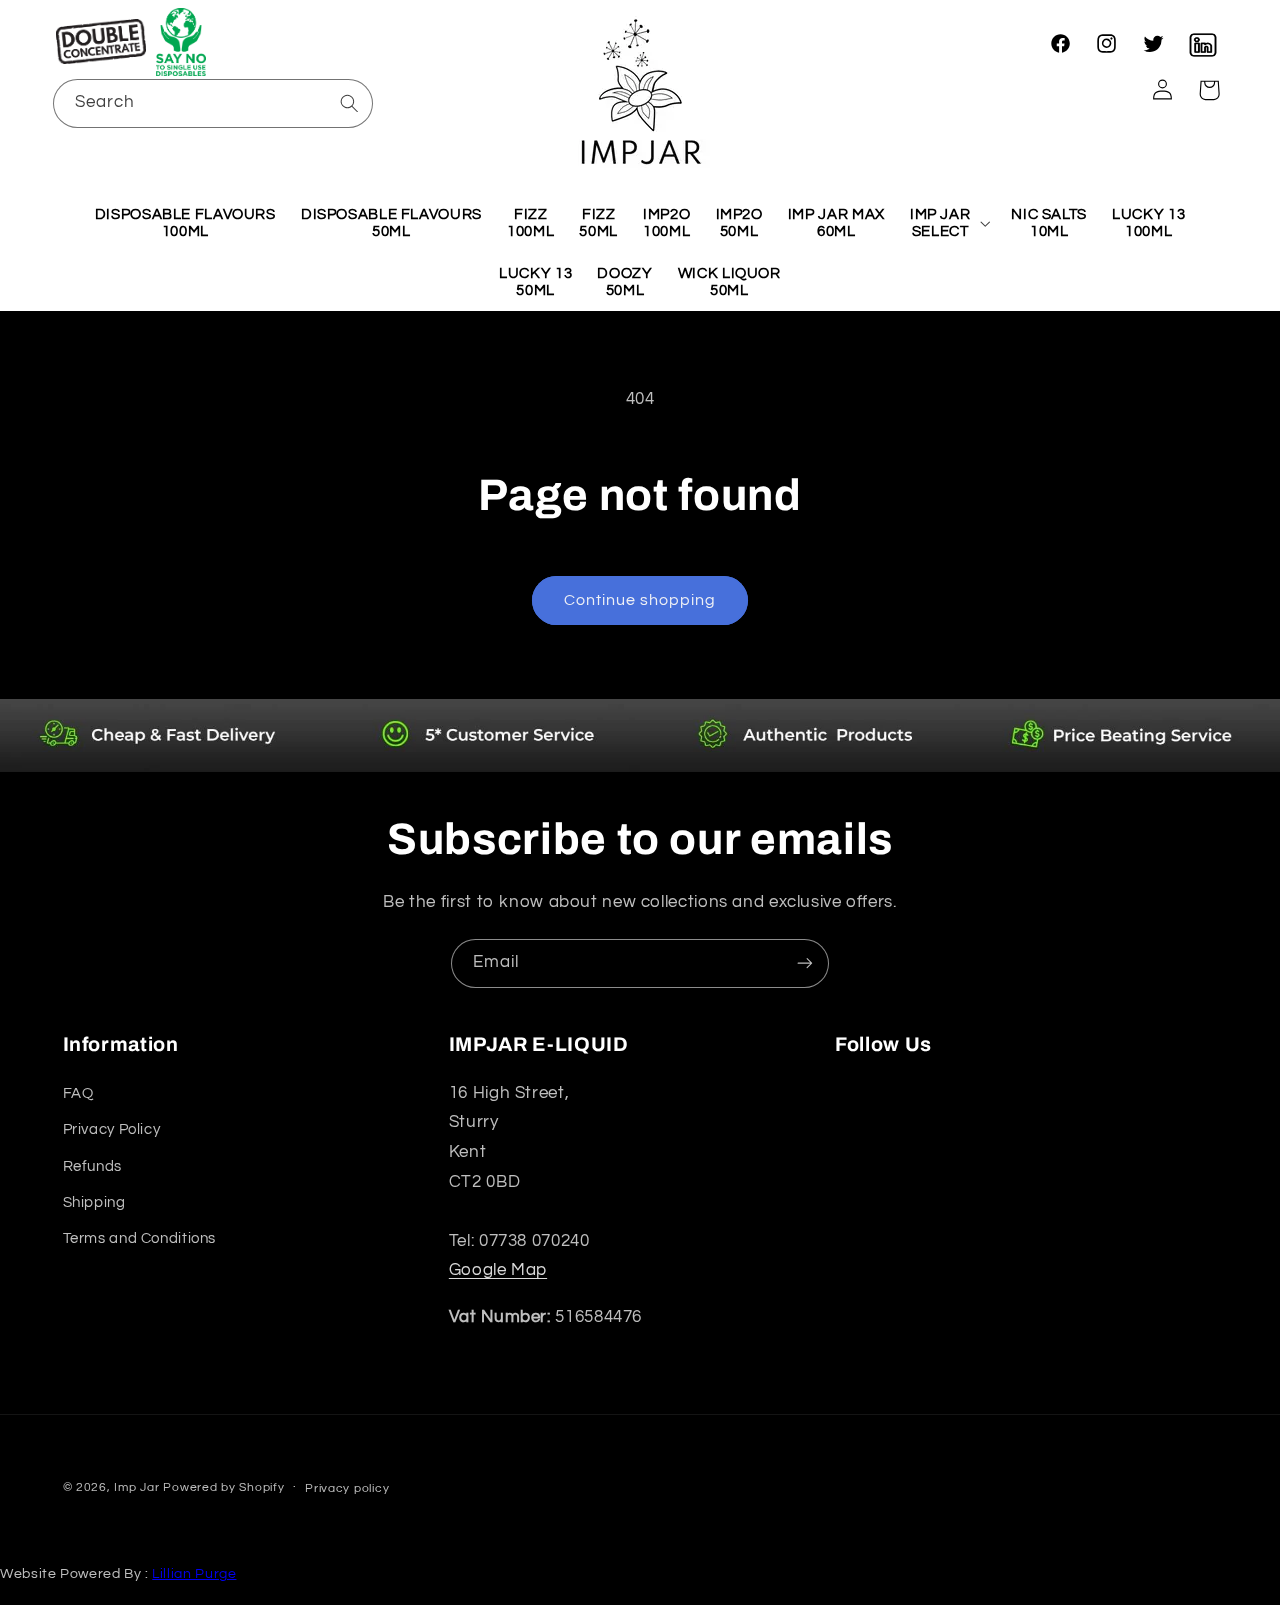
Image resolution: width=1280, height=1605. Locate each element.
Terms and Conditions (140, 1238)
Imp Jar (136, 1487)
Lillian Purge (194, 1574)
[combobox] (213, 103)
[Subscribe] (805, 963)
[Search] (349, 103)
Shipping (94, 1202)
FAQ (78, 1093)
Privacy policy (347, 1488)
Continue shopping (640, 600)
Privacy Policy (112, 1129)
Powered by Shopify (223, 1487)
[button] (182, 42)
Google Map (498, 1270)
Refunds (92, 1166)
